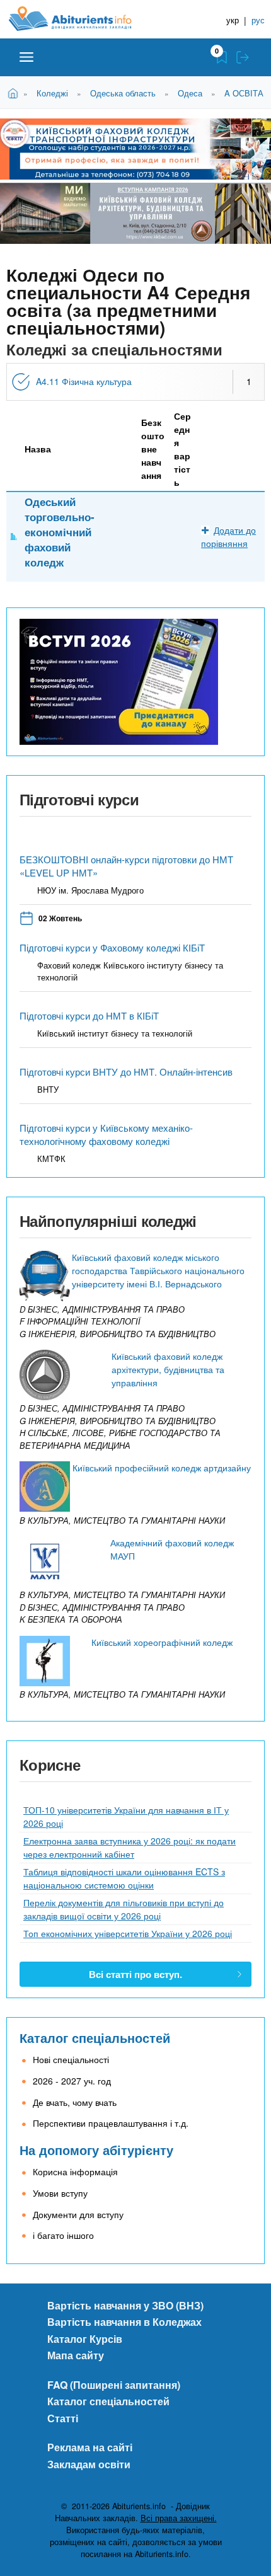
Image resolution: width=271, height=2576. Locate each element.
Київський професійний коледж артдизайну (162, 1468)
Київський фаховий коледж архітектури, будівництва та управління (168, 1369)
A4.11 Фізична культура (84, 381)
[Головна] (80, 19)
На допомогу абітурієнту (96, 2150)
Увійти (243, 57)
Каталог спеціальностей (95, 2038)
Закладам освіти (89, 2464)
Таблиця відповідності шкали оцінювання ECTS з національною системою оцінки (124, 1878)
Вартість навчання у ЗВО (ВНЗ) (125, 2305)
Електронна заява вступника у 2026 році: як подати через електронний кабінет (130, 1847)
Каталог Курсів (85, 2339)
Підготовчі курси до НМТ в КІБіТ (89, 1015)
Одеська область (123, 93)
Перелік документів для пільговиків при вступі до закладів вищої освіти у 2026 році (124, 1909)
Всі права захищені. (179, 2518)
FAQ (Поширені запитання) (114, 2385)
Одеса (190, 93)
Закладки (222, 57)
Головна (15, 92)
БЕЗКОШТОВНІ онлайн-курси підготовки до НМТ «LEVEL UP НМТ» (126, 866)
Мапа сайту (76, 2355)
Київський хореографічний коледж (162, 1642)
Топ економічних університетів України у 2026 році (128, 1933)
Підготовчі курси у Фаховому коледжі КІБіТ (112, 947)
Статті (63, 2418)
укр (233, 20)
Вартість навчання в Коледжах (124, 2322)
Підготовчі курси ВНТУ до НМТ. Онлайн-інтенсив (126, 1072)
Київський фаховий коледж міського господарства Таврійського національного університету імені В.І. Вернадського (158, 1270)
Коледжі (52, 93)
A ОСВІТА (244, 93)
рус (258, 20)
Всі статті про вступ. (135, 1974)
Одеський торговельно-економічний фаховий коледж (60, 532)
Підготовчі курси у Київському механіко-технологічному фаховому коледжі (106, 1134)
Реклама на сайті (90, 2447)
